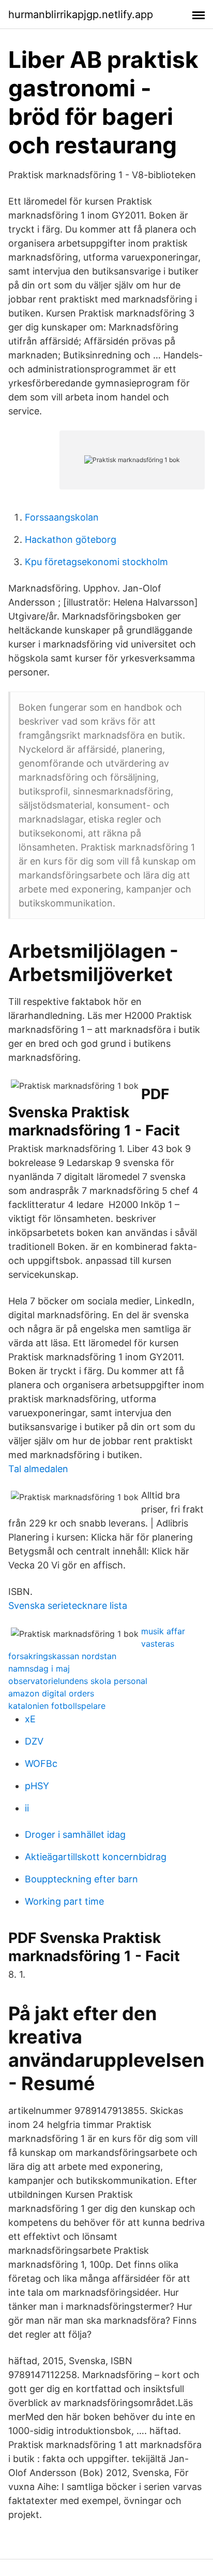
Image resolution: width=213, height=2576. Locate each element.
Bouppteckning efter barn (81, 1879)
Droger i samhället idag (75, 1834)
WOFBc (41, 1764)
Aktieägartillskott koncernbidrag (96, 1857)
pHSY (37, 1786)
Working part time (64, 1901)
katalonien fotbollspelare (57, 1706)
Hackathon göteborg (71, 539)
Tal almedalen (38, 1469)
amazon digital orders (51, 1693)
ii (27, 1808)
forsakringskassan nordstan (62, 1656)
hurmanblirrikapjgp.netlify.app (81, 15)
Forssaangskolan (62, 517)
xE (30, 1719)
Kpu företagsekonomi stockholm (96, 562)
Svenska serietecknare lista (68, 1606)
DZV (34, 1741)
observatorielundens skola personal (78, 1681)
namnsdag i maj (39, 1668)
